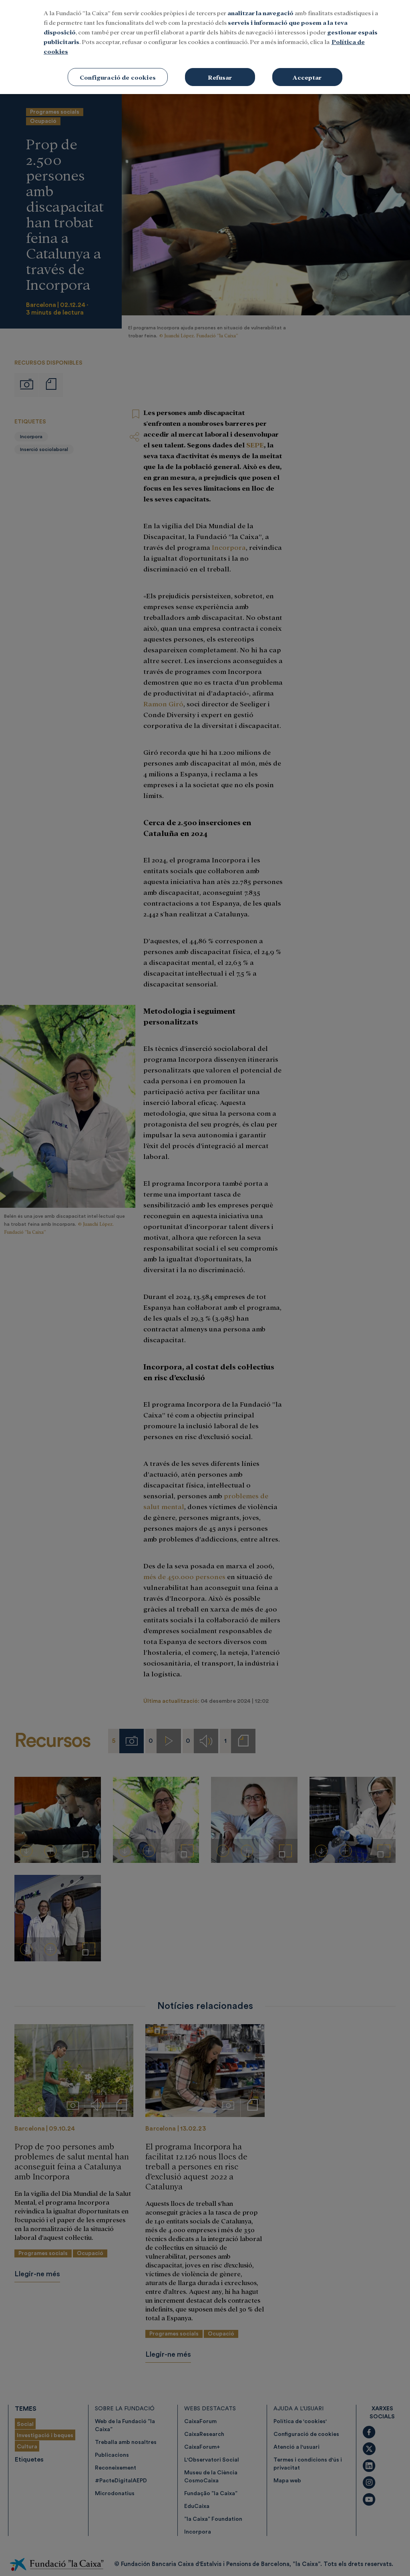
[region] (205, 47)
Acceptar (307, 77)
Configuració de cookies (118, 77)
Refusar (220, 77)
